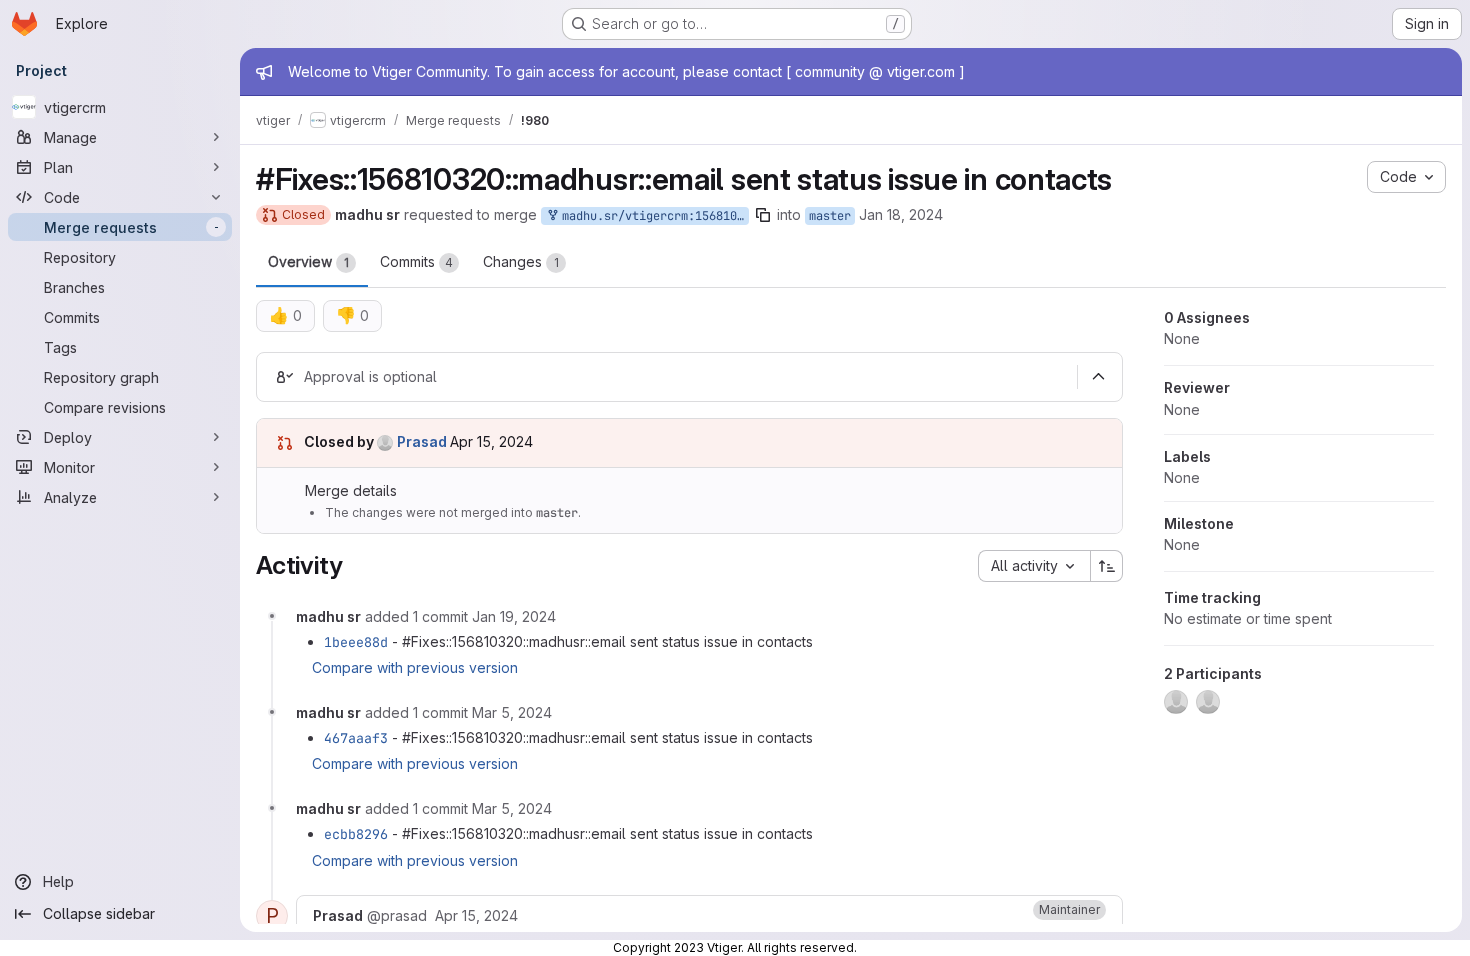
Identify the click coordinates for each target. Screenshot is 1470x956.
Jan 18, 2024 (901, 214)
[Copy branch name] (763, 215)
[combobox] (1034, 566)
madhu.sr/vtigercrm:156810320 (652, 216)
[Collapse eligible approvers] (1098, 377)
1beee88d (356, 642)
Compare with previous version (415, 667)
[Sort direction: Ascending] (1107, 566)
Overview (308, 261)
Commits (416, 261)
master (830, 216)
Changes (521, 261)
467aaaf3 (356, 738)
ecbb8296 (356, 834)
